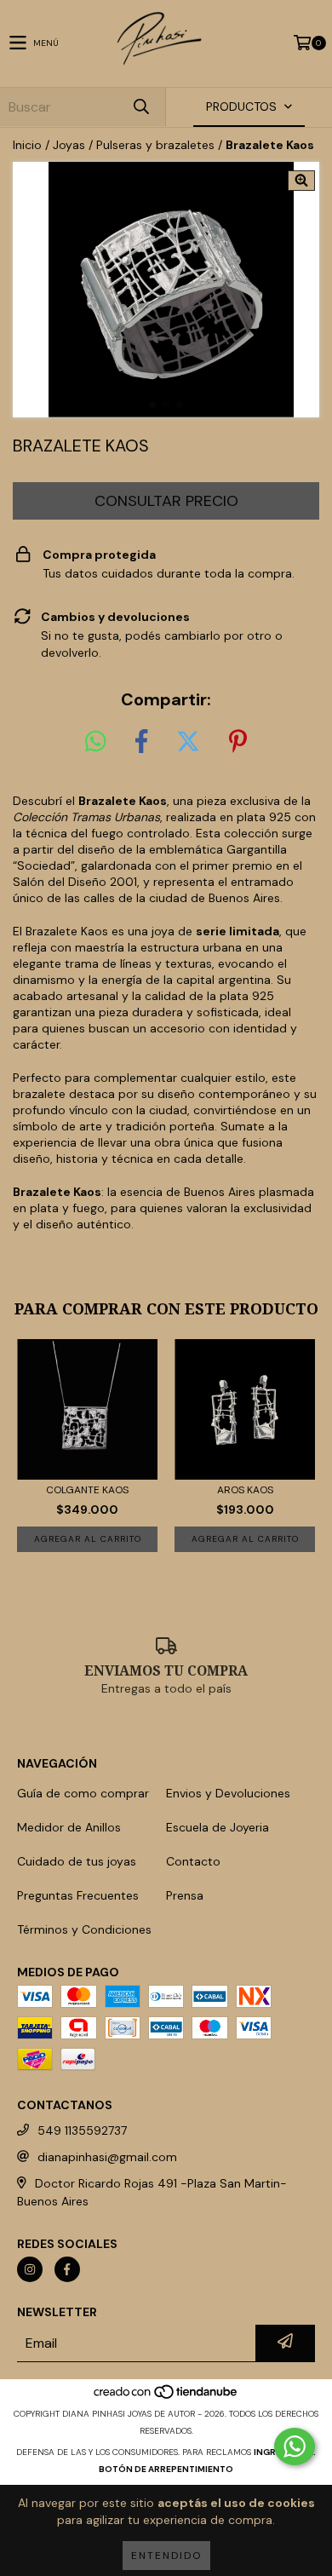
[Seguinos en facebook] (67, 2269)
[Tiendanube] (166, 2397)
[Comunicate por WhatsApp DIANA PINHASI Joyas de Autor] (295, 2447)
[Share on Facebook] (141, 742)
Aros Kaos (245, 1490)
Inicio (27, 145)
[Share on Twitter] (188, 742)
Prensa (185, 1895)
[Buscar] (140, 107)
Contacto (193, 1861)
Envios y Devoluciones (228, 1793)
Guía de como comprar (83, 1793)
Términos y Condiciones (84, 1929)
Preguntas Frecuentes (78, 1895)
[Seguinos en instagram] (30, 2269)
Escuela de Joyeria (218, 1827)
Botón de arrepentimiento (166, 2469)
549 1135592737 (82, 2130)
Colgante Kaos (87, 1490)
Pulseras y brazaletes (155, 145)
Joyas (69, 145)
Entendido (166, 2556)
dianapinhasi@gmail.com (107, 2157)
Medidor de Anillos (69, 1827)
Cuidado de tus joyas (77, 1861)
